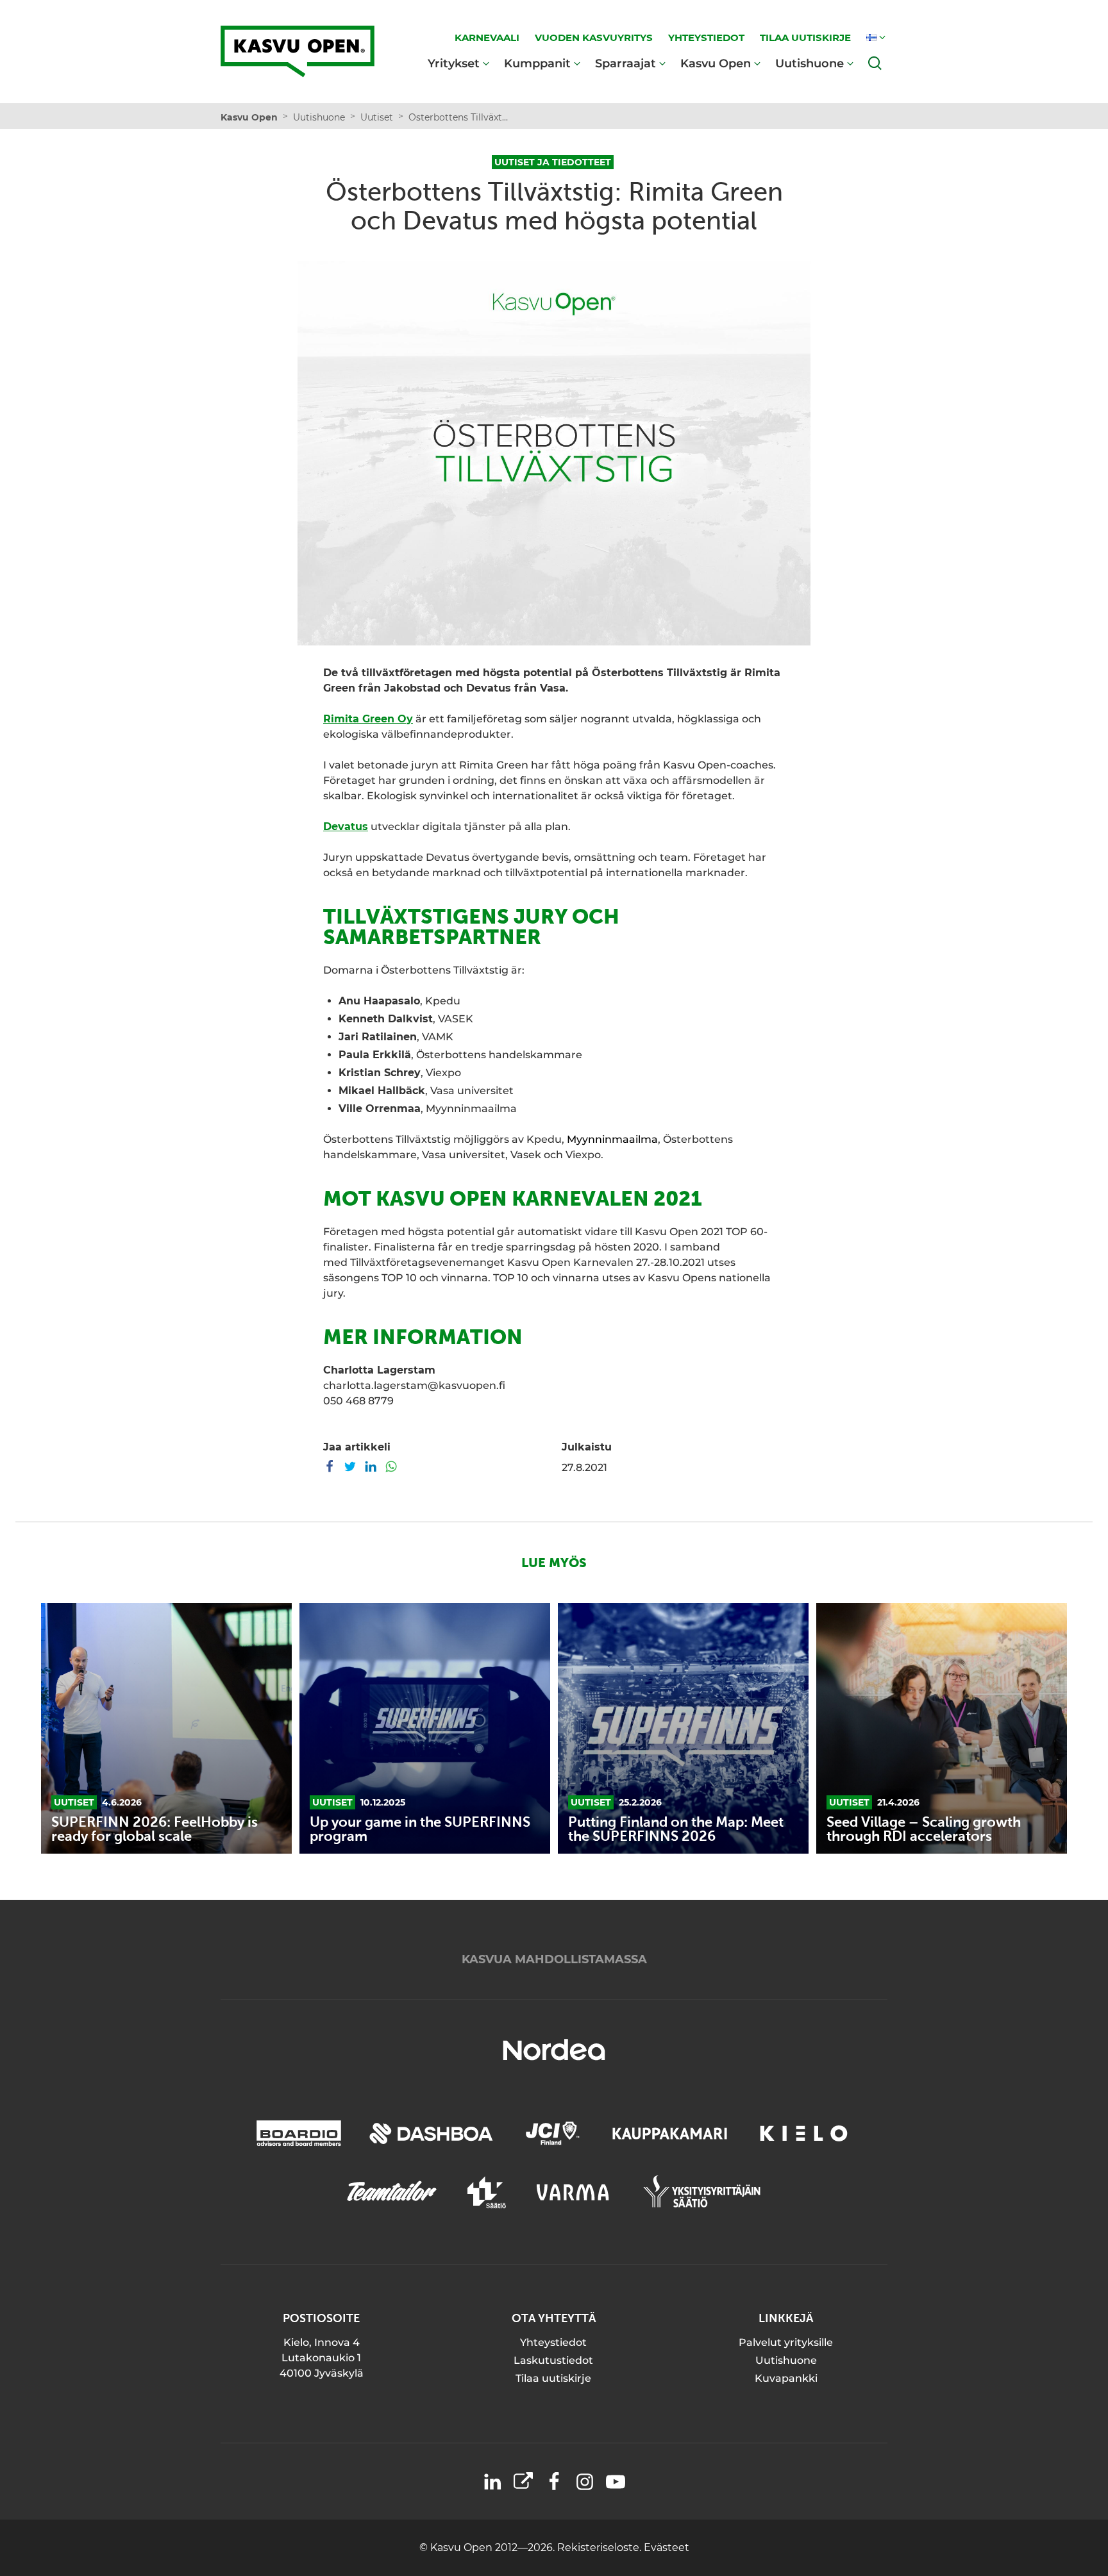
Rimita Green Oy (368, 719)
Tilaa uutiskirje (553, 2378)
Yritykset (454, 63)
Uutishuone (810, 63)
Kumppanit (537, 63)
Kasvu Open (716, 63)
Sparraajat (625, 63)
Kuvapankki (786, 2378)
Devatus (346, 827)
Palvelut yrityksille (786, 2342)
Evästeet (667, 2547)
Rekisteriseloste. (600, 2547)
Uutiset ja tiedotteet (553, 162)
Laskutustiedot (553, 2360)
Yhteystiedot (553, 2342)
